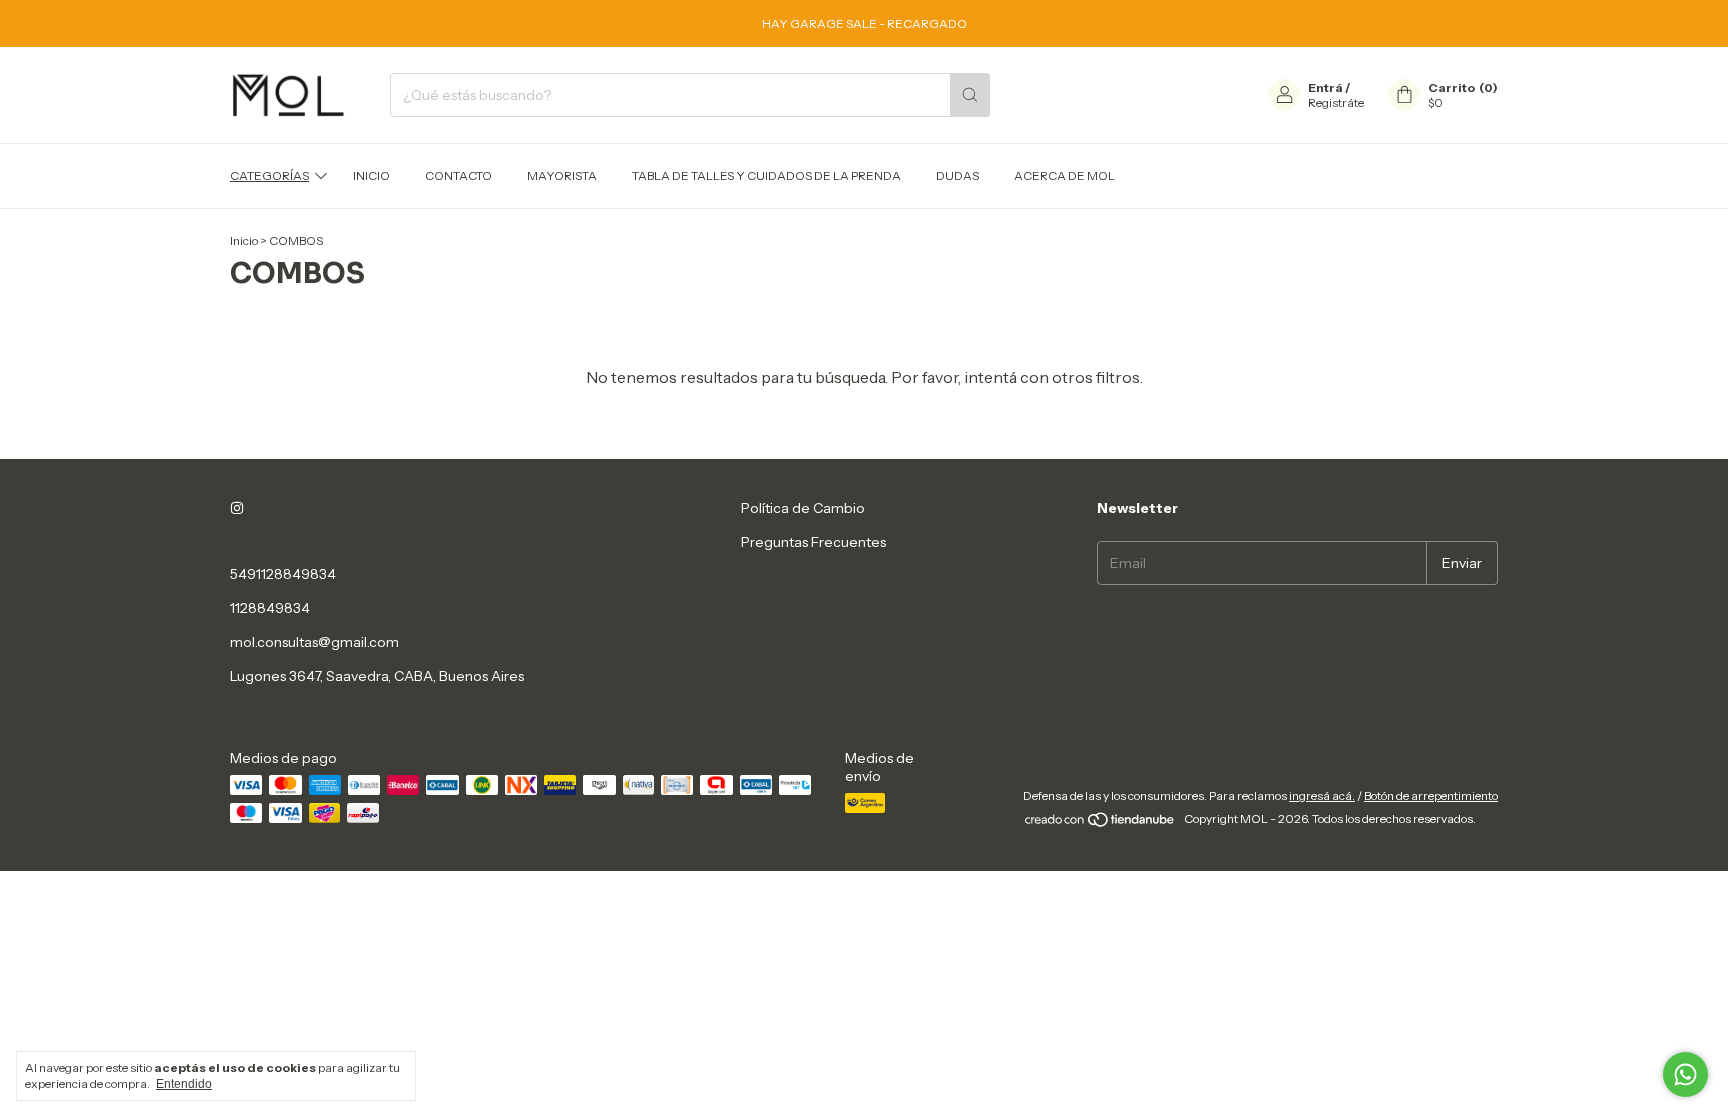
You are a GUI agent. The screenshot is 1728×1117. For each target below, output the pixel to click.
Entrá (1325, 87)
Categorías (269, 175)
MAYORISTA (562, 175)
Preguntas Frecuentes (813, 542)
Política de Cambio (803, 508)
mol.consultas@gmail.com (314, 642)
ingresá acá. (1322, 795)
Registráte (1336, 102)
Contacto (458, 175)
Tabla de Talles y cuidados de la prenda (766, 175)
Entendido (184, 1084)
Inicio (371, 175)
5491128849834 (283, 574)
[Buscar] (970, 95)
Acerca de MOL (1064, 175)
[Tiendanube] (1100, 823)
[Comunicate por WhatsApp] (1685, 1074)
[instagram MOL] (237, 508)
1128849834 (270, 608)
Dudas (957, 175)
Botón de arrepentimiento (1431, 795)
